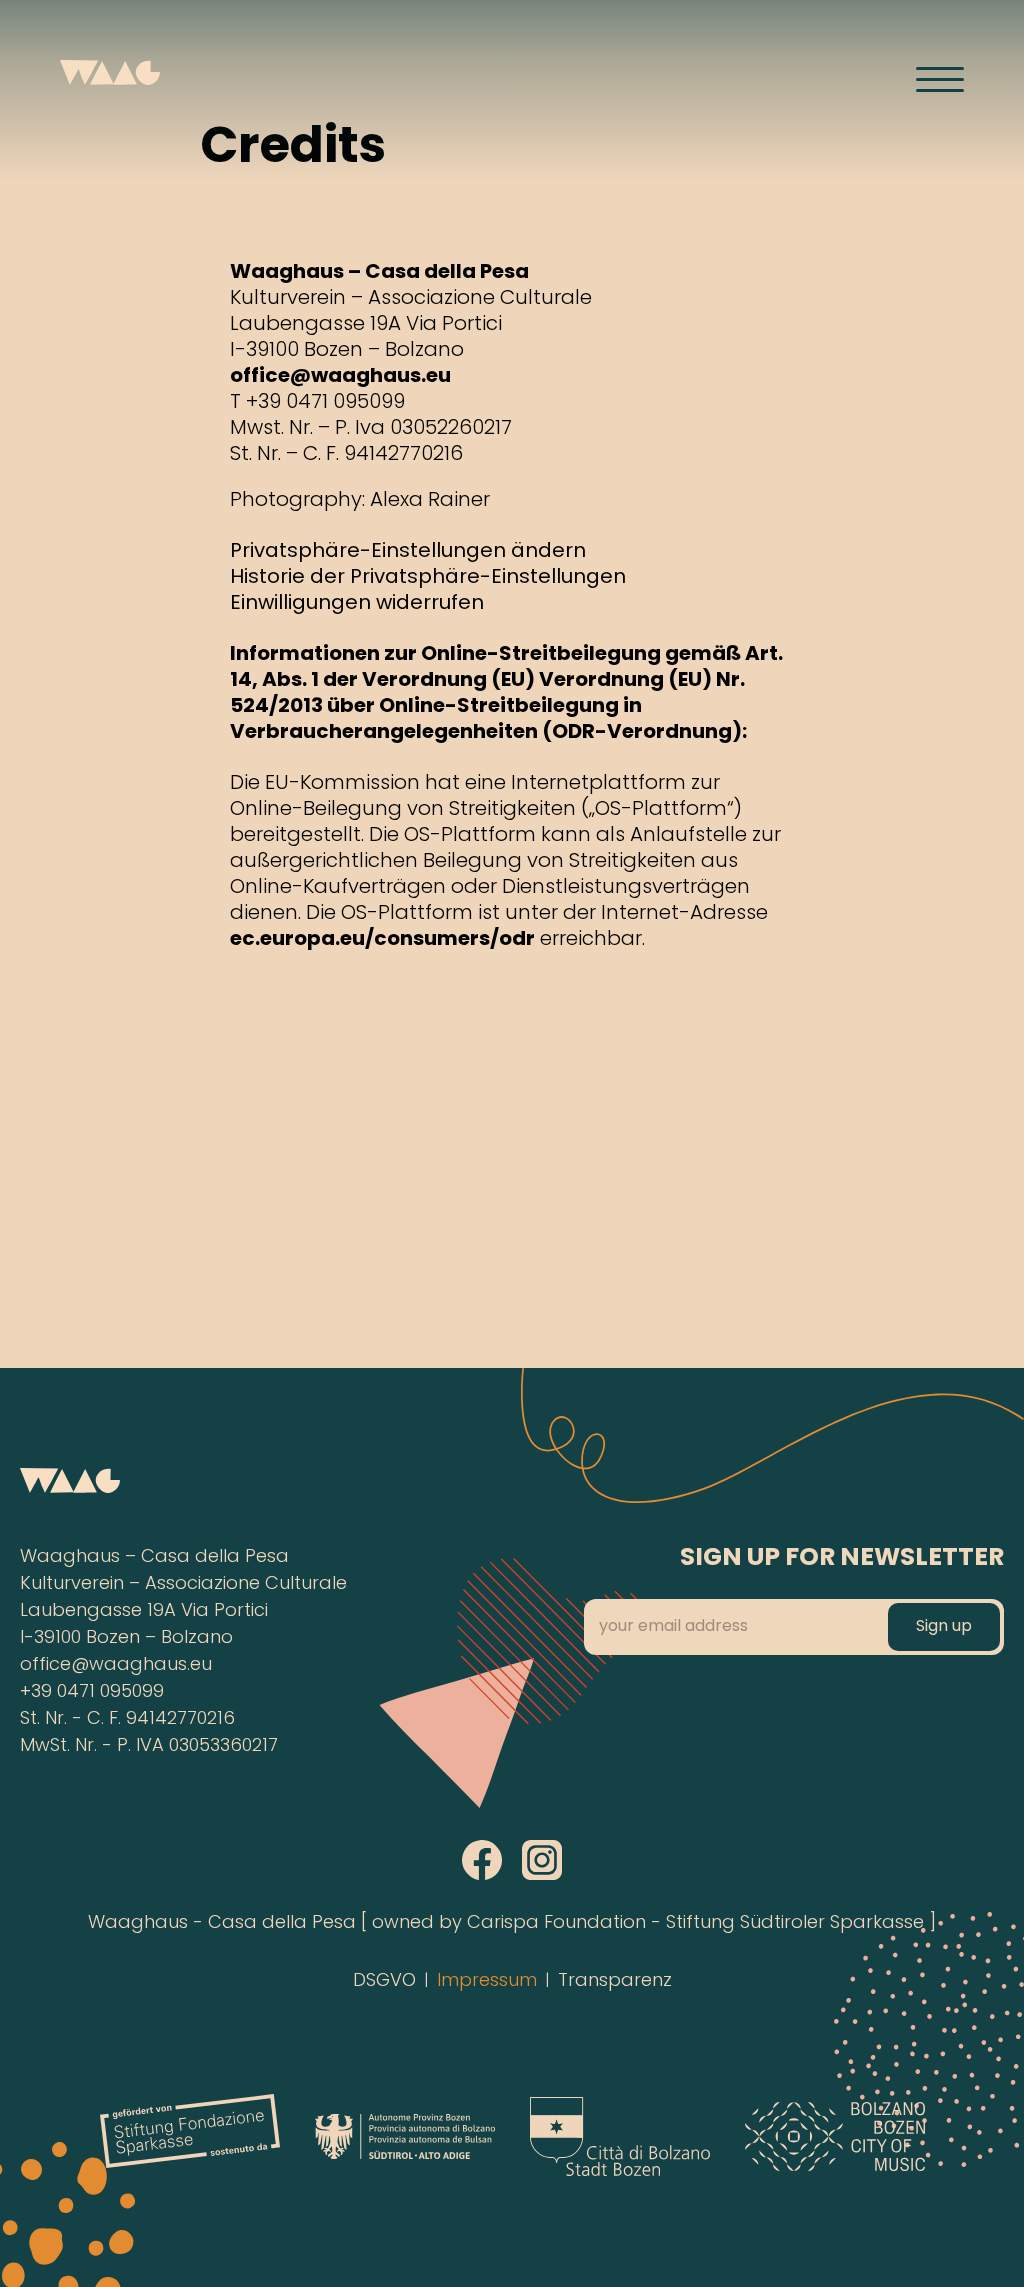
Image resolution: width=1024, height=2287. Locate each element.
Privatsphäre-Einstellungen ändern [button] (408, 552)
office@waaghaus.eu (340, 377)
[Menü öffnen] (940, 79)
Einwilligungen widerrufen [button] (357, 604)
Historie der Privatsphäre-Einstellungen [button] (428, 578)
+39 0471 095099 (92, 1692)
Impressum (487, 1981)
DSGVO (384, 1981)
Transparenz (615, 1981)
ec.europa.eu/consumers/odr (382, 940)
